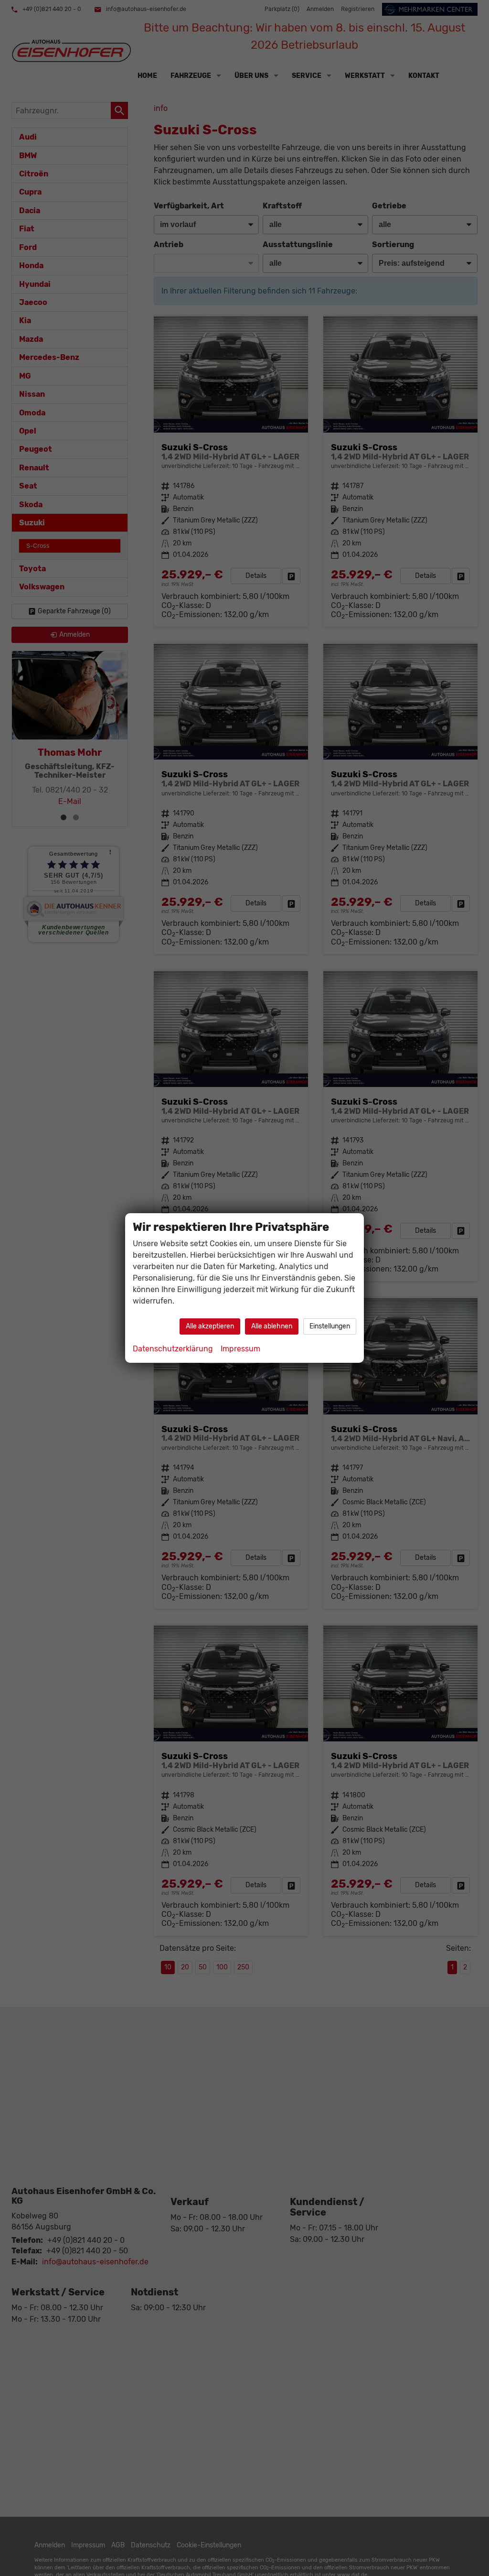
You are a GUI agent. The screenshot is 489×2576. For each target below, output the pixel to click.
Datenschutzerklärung (173, 1349)
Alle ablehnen (272, 1326)
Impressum (240, 1349)
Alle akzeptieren (210, 1326)
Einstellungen (330, 1326)
